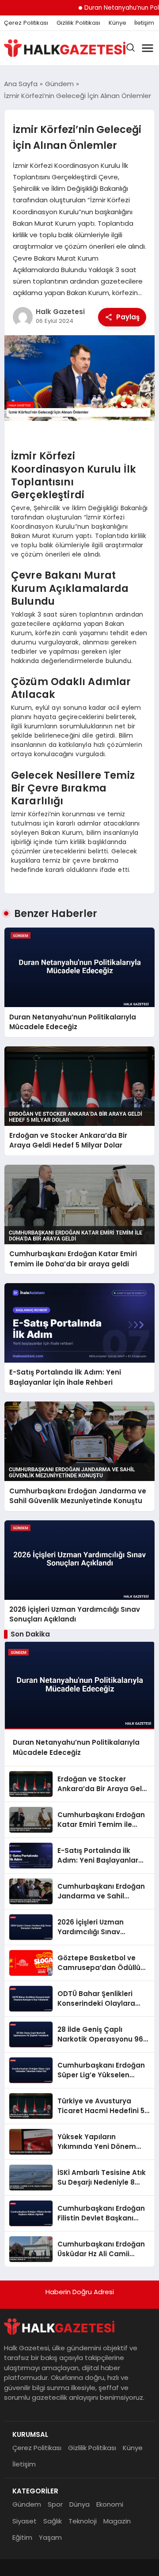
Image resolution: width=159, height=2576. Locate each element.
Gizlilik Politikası (78, 23)
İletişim (144, 23)
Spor (55, 2504)
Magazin (117, 2521)
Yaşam (50, 2537)
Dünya (79, 2504)
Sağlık (53, 2521)
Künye (117, 23)
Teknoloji (83, 2521)
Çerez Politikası (26, 23)
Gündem (27, 2504)
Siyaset (25, 2521)
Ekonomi (110, 2504)
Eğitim (22, 2537)
